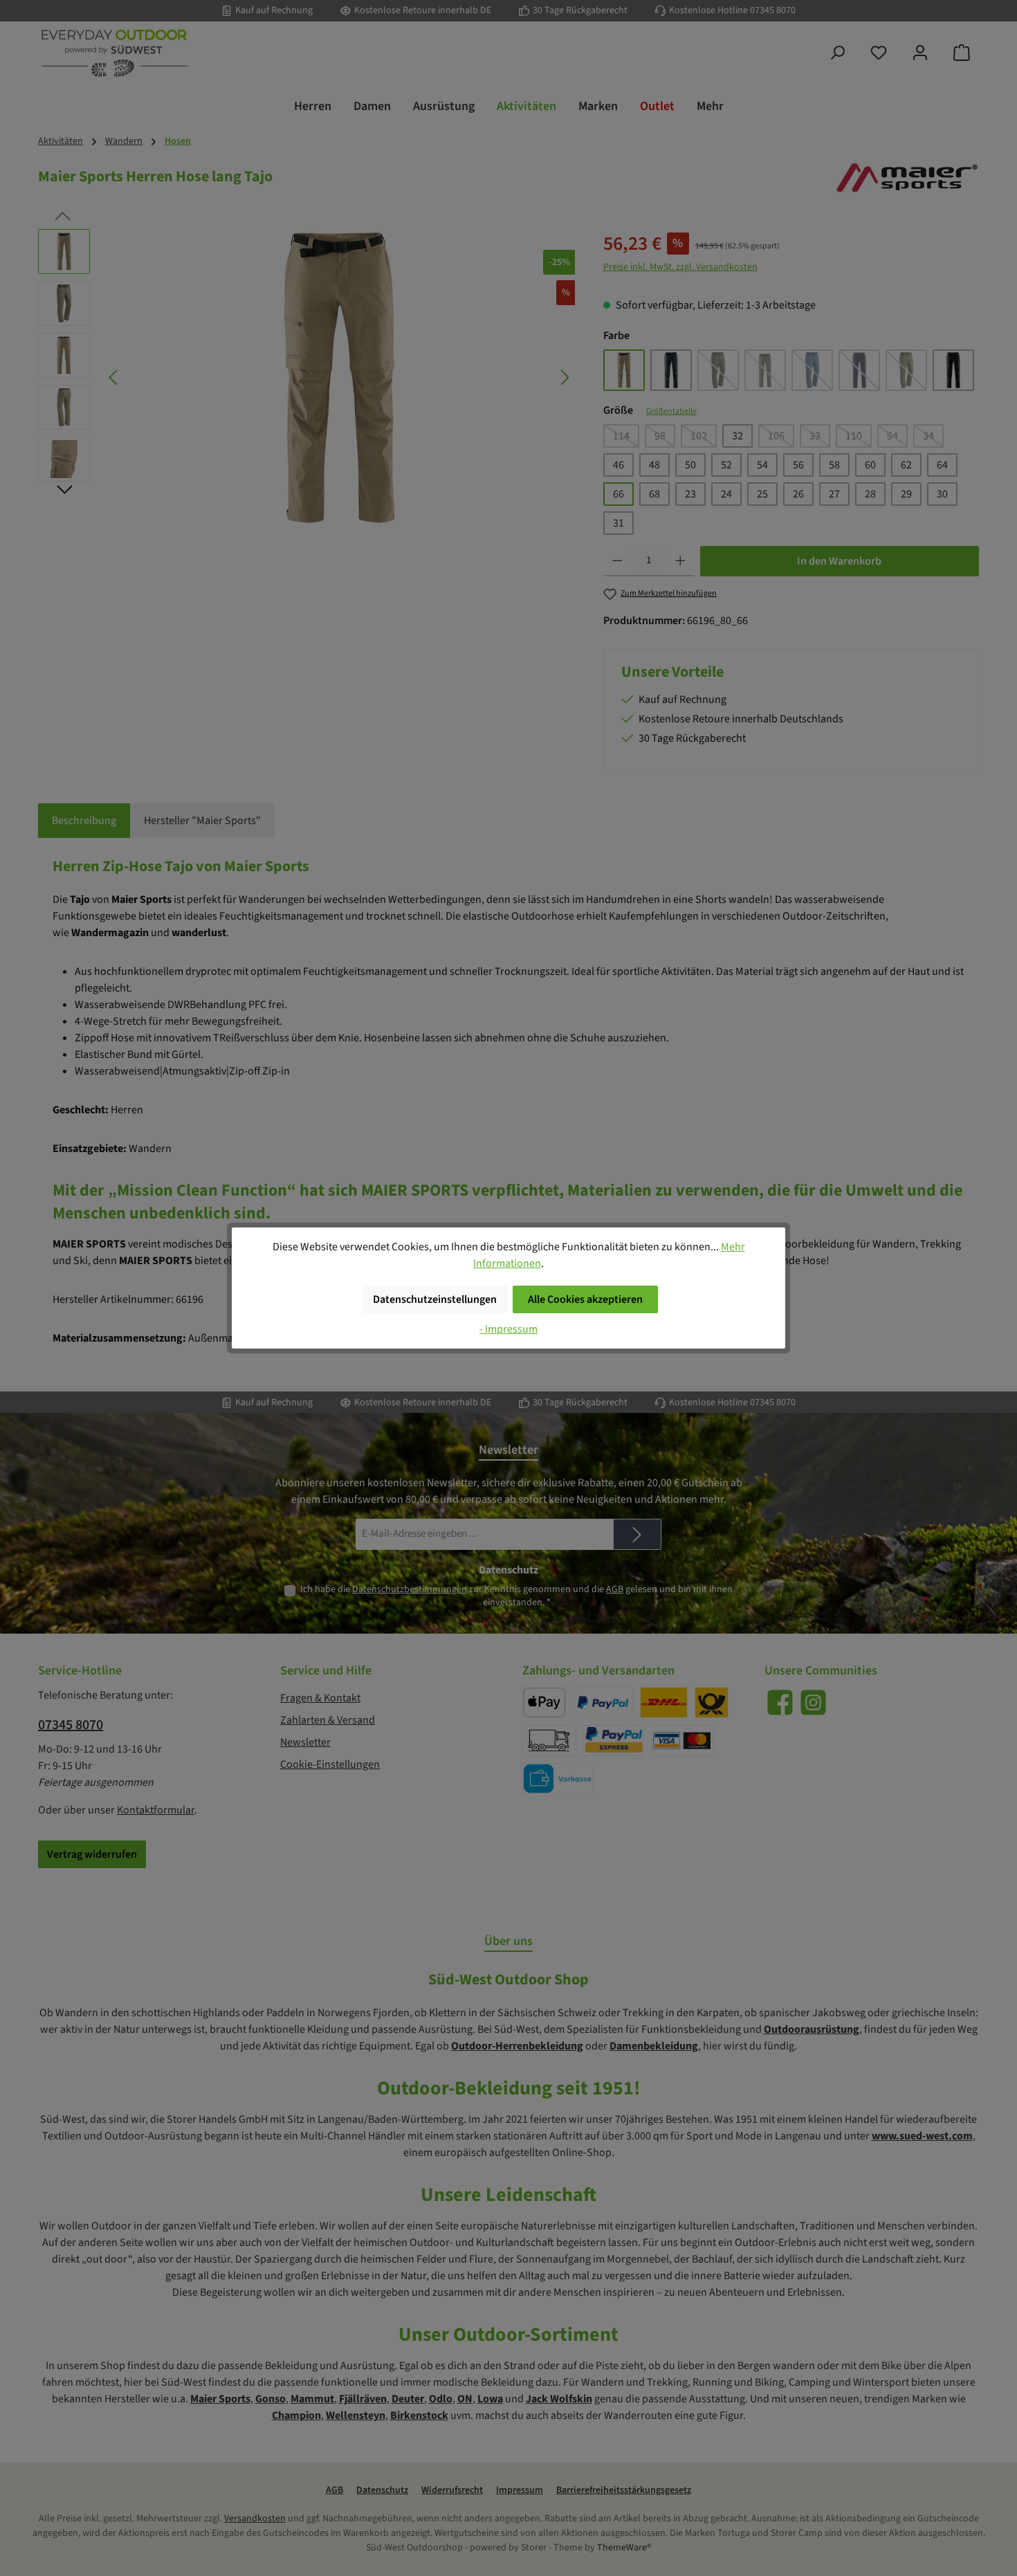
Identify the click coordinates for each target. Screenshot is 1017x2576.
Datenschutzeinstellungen (435, 1299)
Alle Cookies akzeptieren (585, 1299)
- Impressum (508, 1329)
